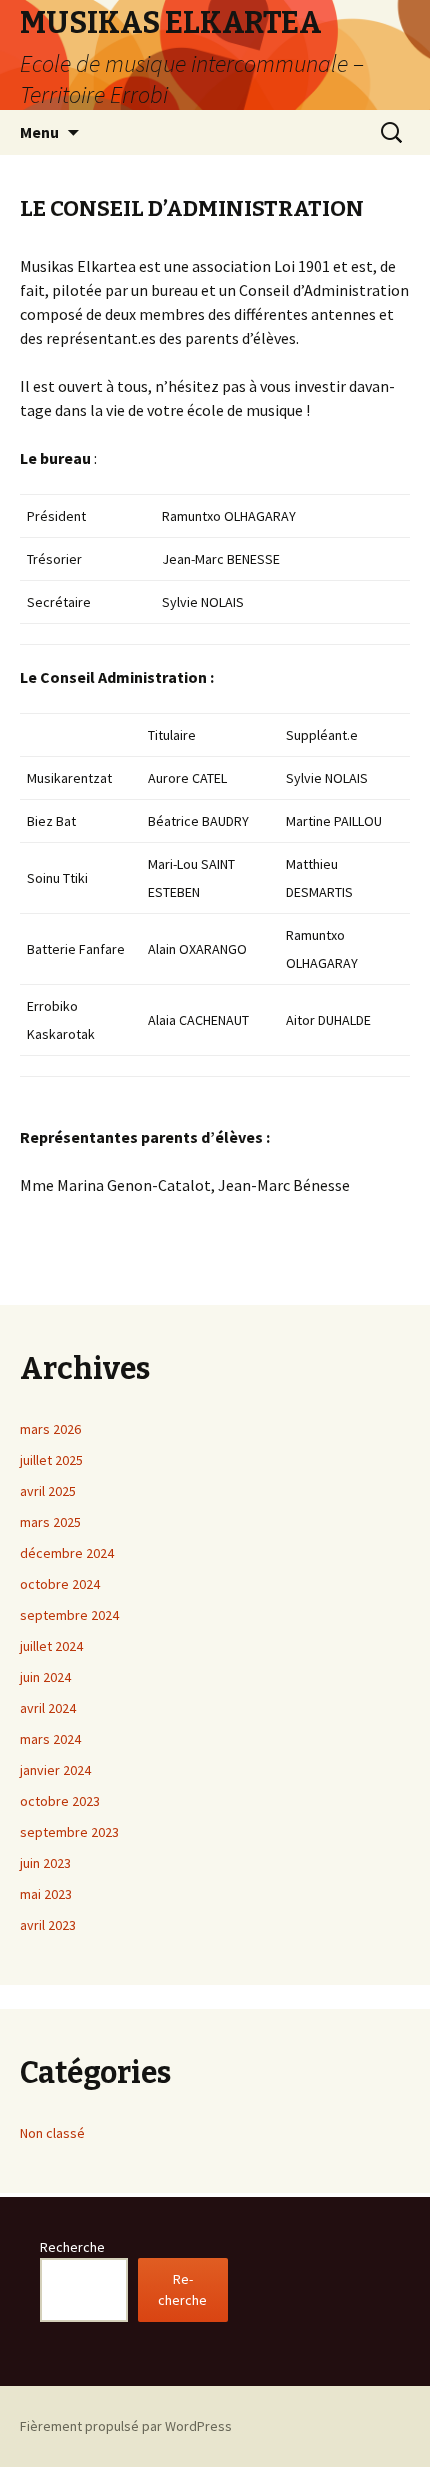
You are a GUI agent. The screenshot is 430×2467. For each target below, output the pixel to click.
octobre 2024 (60, 1584)
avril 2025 (48, 1491)
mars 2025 (50, 1522)
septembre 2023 (69, 1832)
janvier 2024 (55, 1770)
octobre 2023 (60, 1801)
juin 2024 (45, 1677)
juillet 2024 (51, 1646)
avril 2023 (48, 1925)
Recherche (72, 2247)
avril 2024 (48, 1708)
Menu (39, 132)
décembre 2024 (67, 1553)
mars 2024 (50, 1739)
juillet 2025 (51, 1460)
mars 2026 (50, 1429)
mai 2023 (46, 1894)
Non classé (52, 2133)
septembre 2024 (69, 1615)
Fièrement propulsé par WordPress (126, 2426)
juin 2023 (45, 1863)
